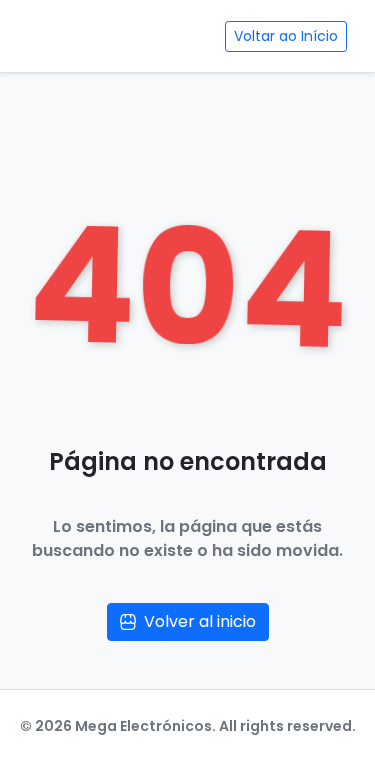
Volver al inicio (200, 621)
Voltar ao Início (286, 36)
